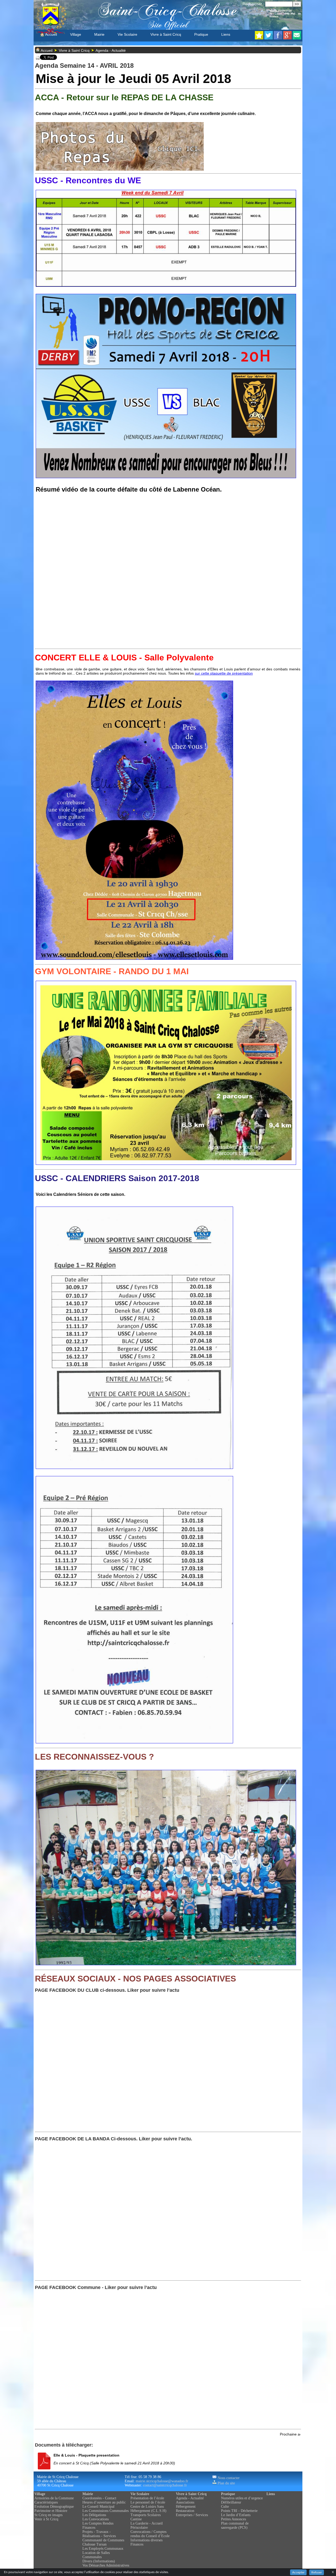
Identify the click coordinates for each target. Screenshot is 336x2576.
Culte (225, 2507)
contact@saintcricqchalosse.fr (165, 2485)
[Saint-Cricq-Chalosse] (259, 38)
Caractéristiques (46, 2502)
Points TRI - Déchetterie (239, 2511)
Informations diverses (146, 2540)
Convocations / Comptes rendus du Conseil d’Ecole (150, 2534)
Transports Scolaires (146, 2515)
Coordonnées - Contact (99, 2498)
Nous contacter (228, 2478)
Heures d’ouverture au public (104, 2502)
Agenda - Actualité (111, 50)
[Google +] (287, 38)
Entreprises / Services (192, 2515)
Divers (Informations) (99, 2561)
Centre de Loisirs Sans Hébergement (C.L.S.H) (148, 2509)
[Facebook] (278, 38)
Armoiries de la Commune (54, 2498)
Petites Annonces (233, 2519)
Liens (226, 34)
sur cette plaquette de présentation (224, 673)
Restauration (185, 2511)
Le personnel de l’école (148, 2502)
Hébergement (186, 2507)
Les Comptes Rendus (98, 2523)
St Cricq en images (48, 2515)
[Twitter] (269, 38)
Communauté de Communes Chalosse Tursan (103, 2542)
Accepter (298, 2572)
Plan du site (226, 2483)
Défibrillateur (231, 2502)
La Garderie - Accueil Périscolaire (147, 2525)
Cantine (136, 2519)
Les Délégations (94, 2515)
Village (76, 34)
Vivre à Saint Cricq (166, 34)
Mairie (99, 34)
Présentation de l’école (147, 2498)
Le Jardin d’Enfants (236, 2515)
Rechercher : (253, 4)
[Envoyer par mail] (297, 38)
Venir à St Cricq (46, 2519)
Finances (89, 2528)
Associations (185, 2502)
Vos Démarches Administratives (106, 2565)
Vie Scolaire (127, 34)
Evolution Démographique (54, 2507)
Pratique (201, 34)
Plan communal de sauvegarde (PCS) (235, 2525)
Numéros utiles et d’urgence (242, 2498)
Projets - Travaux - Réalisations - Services (99, 2534)
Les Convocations (96, 2519)
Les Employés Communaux (103, 2549)
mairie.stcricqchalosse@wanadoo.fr (162, 2481)
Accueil (51, 34)
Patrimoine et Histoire (51, 2511)
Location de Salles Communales (96, 2555)
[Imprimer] (38, 59)
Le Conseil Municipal (98, 2507)
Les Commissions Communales (106, 2511)
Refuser (317, 2572)
